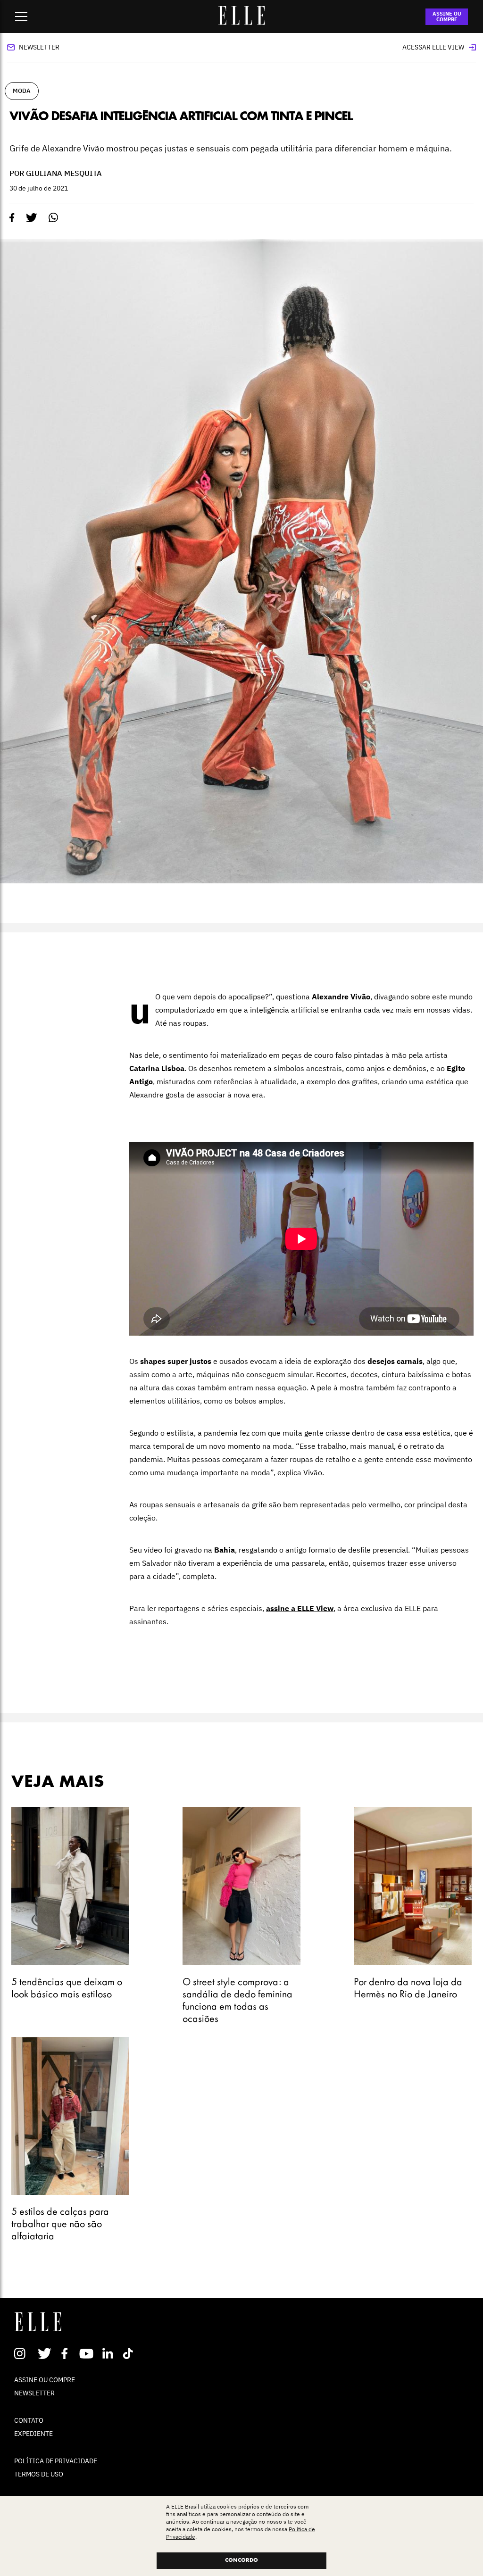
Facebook (66, 2353)
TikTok (130, 2353)
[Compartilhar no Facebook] (12, 218)
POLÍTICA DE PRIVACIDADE (56, 2461)
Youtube (87, 2353)
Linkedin (109, 2353)
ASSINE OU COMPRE (447, 17)
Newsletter (39, 47)
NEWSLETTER (34, 2393)
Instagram (24, 2353)
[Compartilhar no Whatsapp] (54, 218)
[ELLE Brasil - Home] (241, 22)
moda (22, 91)
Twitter (45, 2353)
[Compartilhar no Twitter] (32, 218)
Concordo (241, 2560)
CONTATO (29, 2420)
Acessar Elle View (433, 47)
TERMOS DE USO (39, 2474)
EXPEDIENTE (33, 2434)
